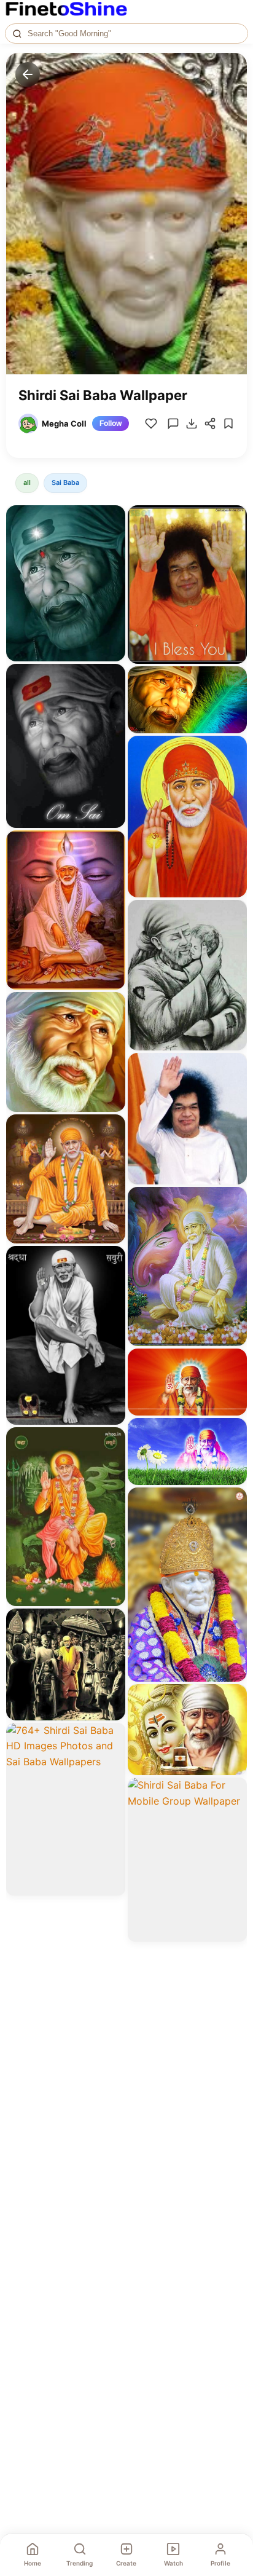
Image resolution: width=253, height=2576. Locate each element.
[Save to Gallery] (112, 541)
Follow (111, 423)
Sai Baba (65, 483)
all (27, 483)
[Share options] (112, 519)
